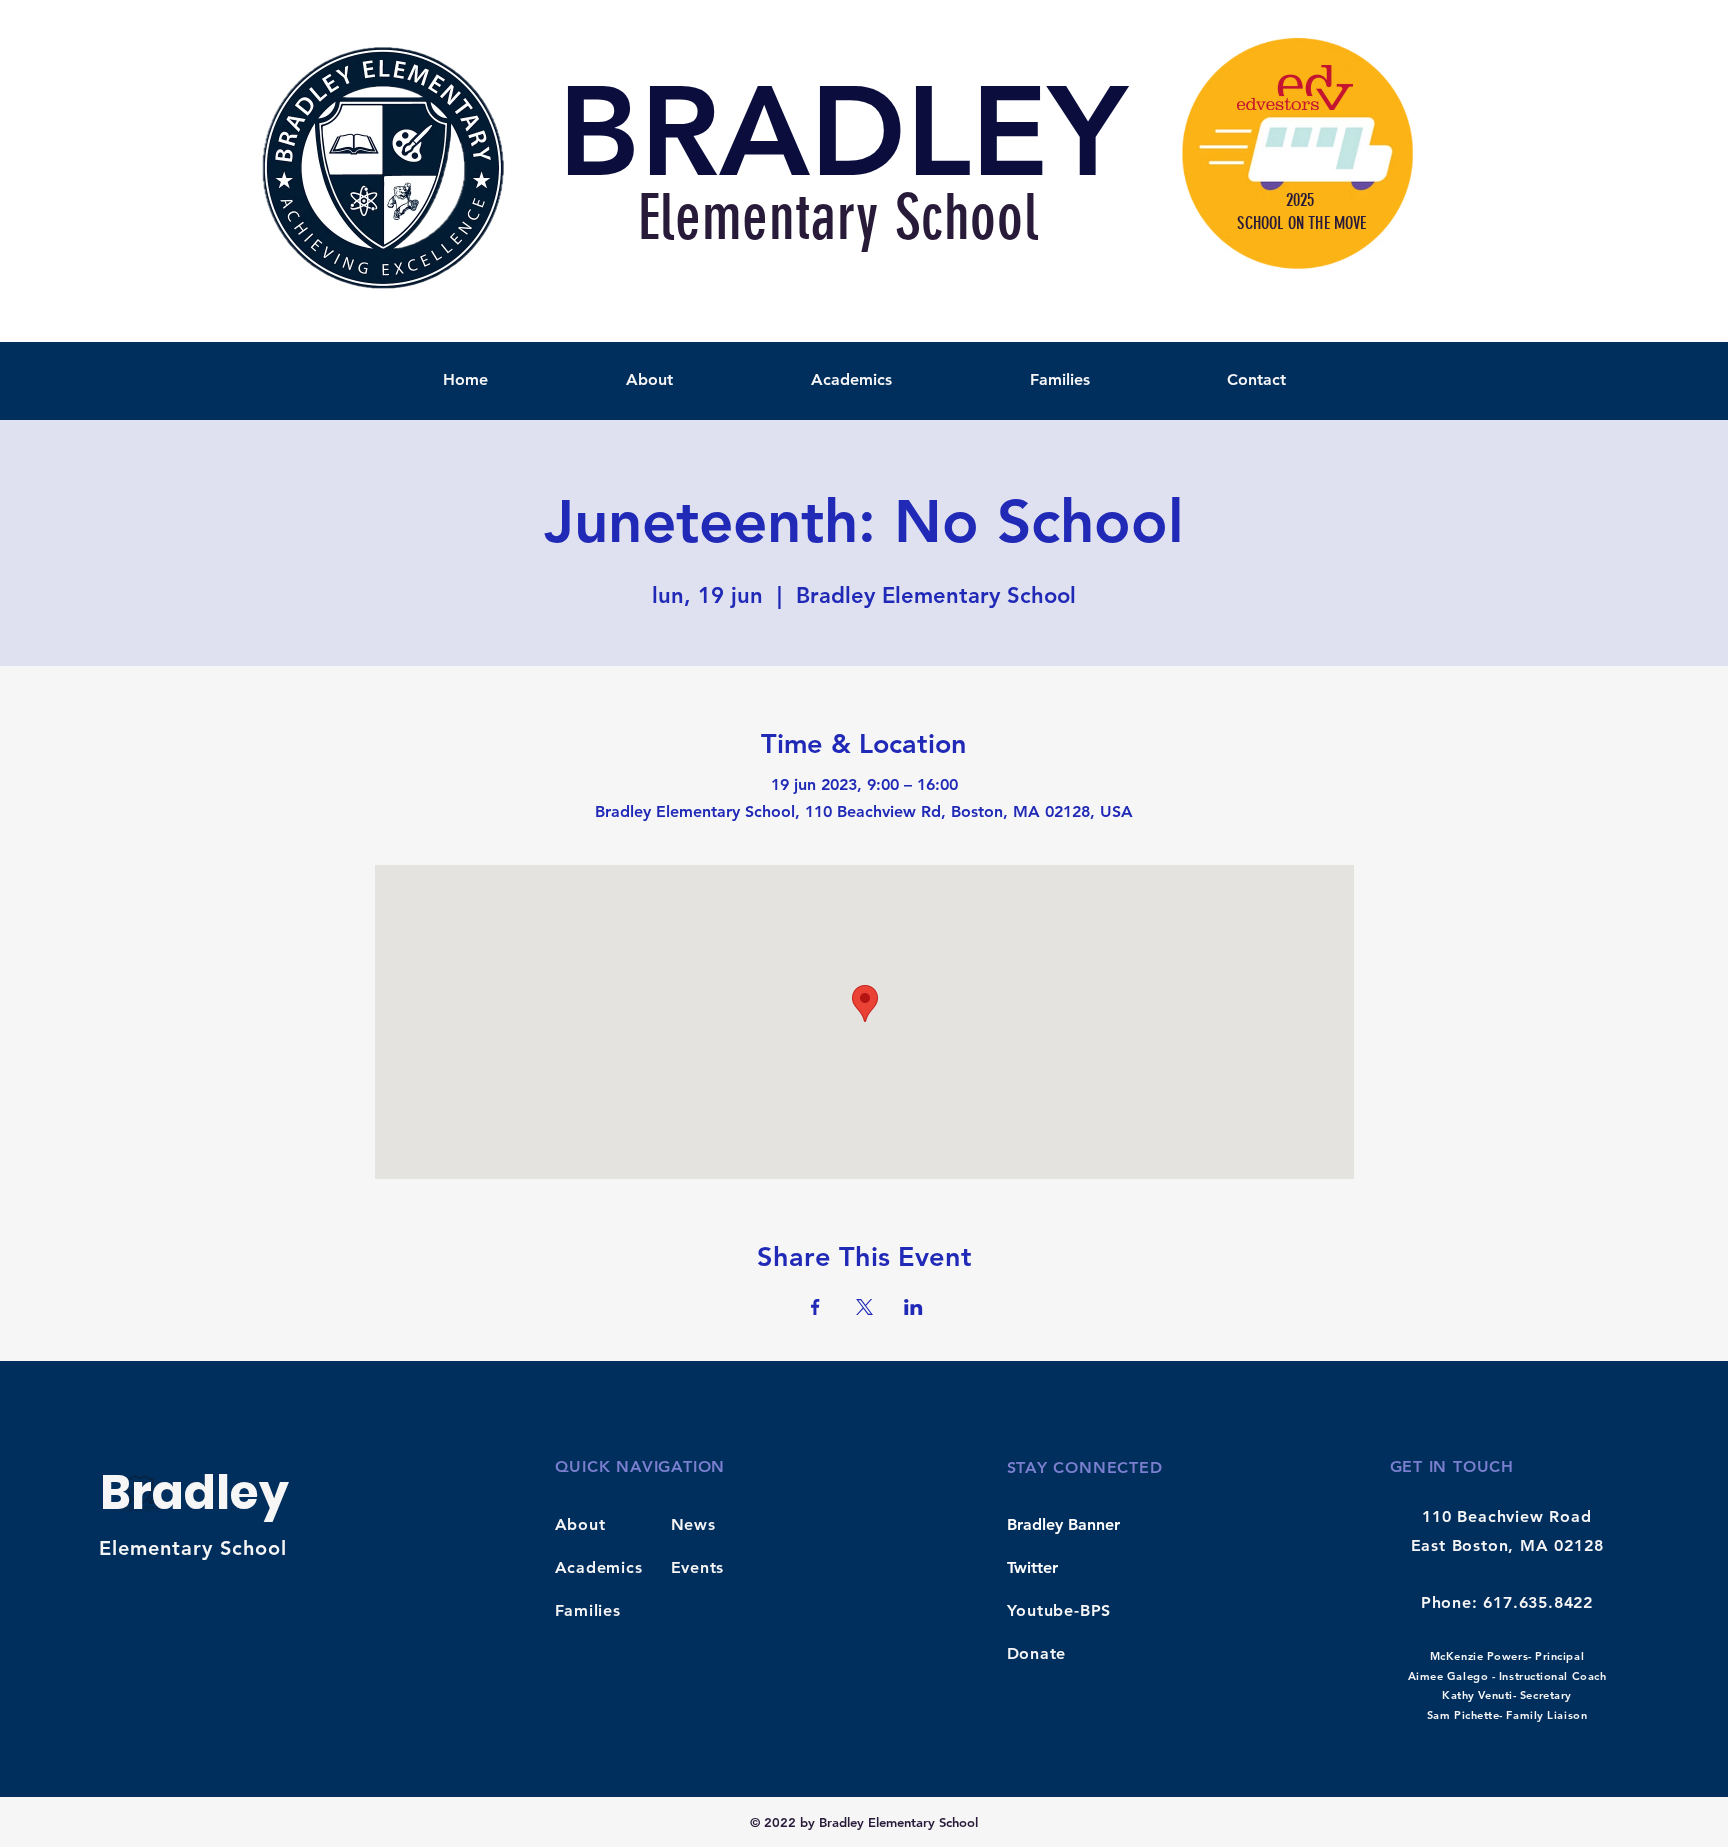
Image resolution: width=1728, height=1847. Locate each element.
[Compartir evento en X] (864, 1307)
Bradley (194, 1492)
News (693, 1524)
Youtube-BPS (1059, 1610)
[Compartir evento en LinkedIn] (913, 1307)
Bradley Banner (1063, 1524)
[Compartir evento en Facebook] (815, 1307)
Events (698, 1567)
